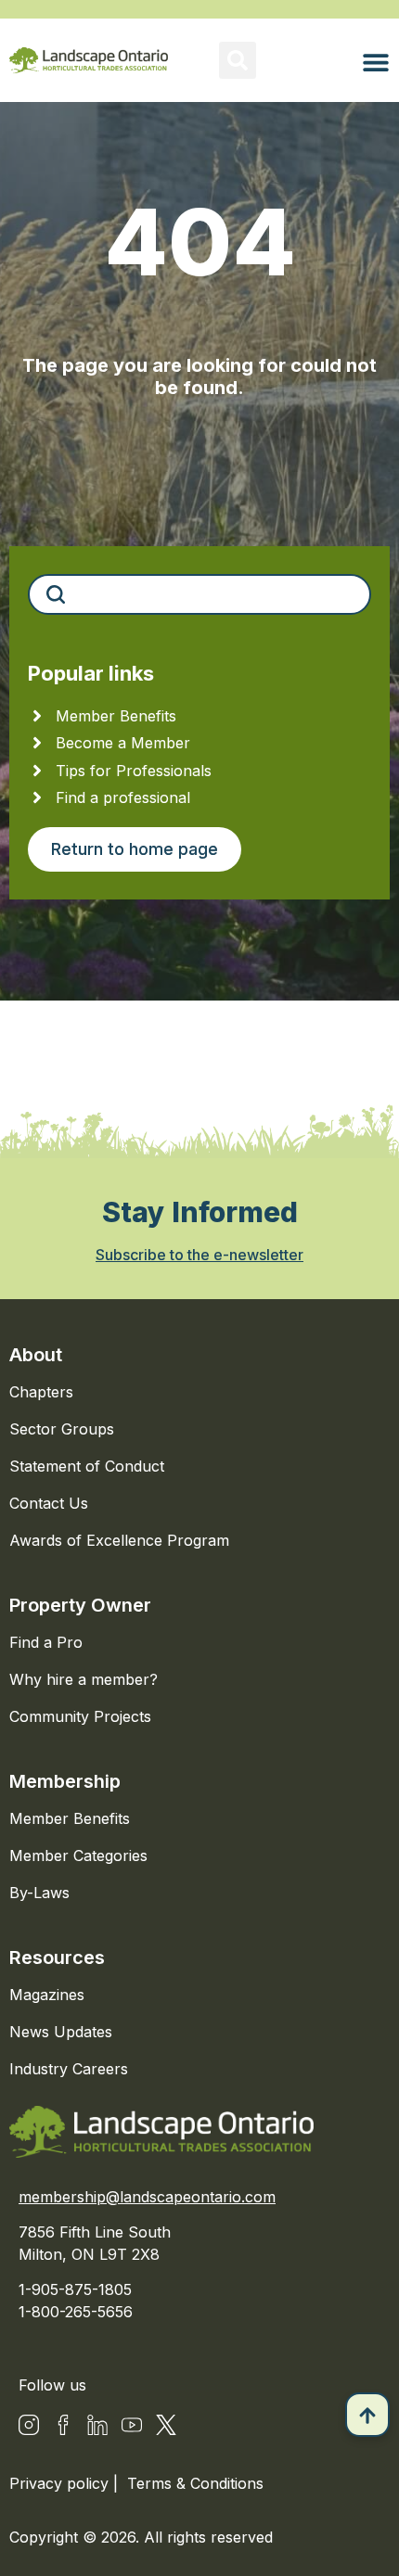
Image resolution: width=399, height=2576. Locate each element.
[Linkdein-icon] (97, 2425)
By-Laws (39, 1893)
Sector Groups (62, 1429)
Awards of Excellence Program (119, 1540)
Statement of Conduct (87, 1466)
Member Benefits (70, 1818)
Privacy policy (61, 2483)
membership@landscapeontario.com (147, 2197)
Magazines (47, 1995)
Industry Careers (69, 2069)
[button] (238, 60)
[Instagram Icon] (29, 2425)
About (36, 1355)
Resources (57, 1958)
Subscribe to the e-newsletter (199, 1255)
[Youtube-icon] (132, 2425)
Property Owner (80, 1605)
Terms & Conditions (195, 2483)
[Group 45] (166, 2425)
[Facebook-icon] (63, 2425)
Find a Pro (46, 1642)
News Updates (61, 2032)
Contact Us (49, 1503)
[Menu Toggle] (376, 62)
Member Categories (78, 1855)
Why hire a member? (84, 1679)
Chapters (41, 1392)
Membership (65, 1781)
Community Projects (80, 1716)
